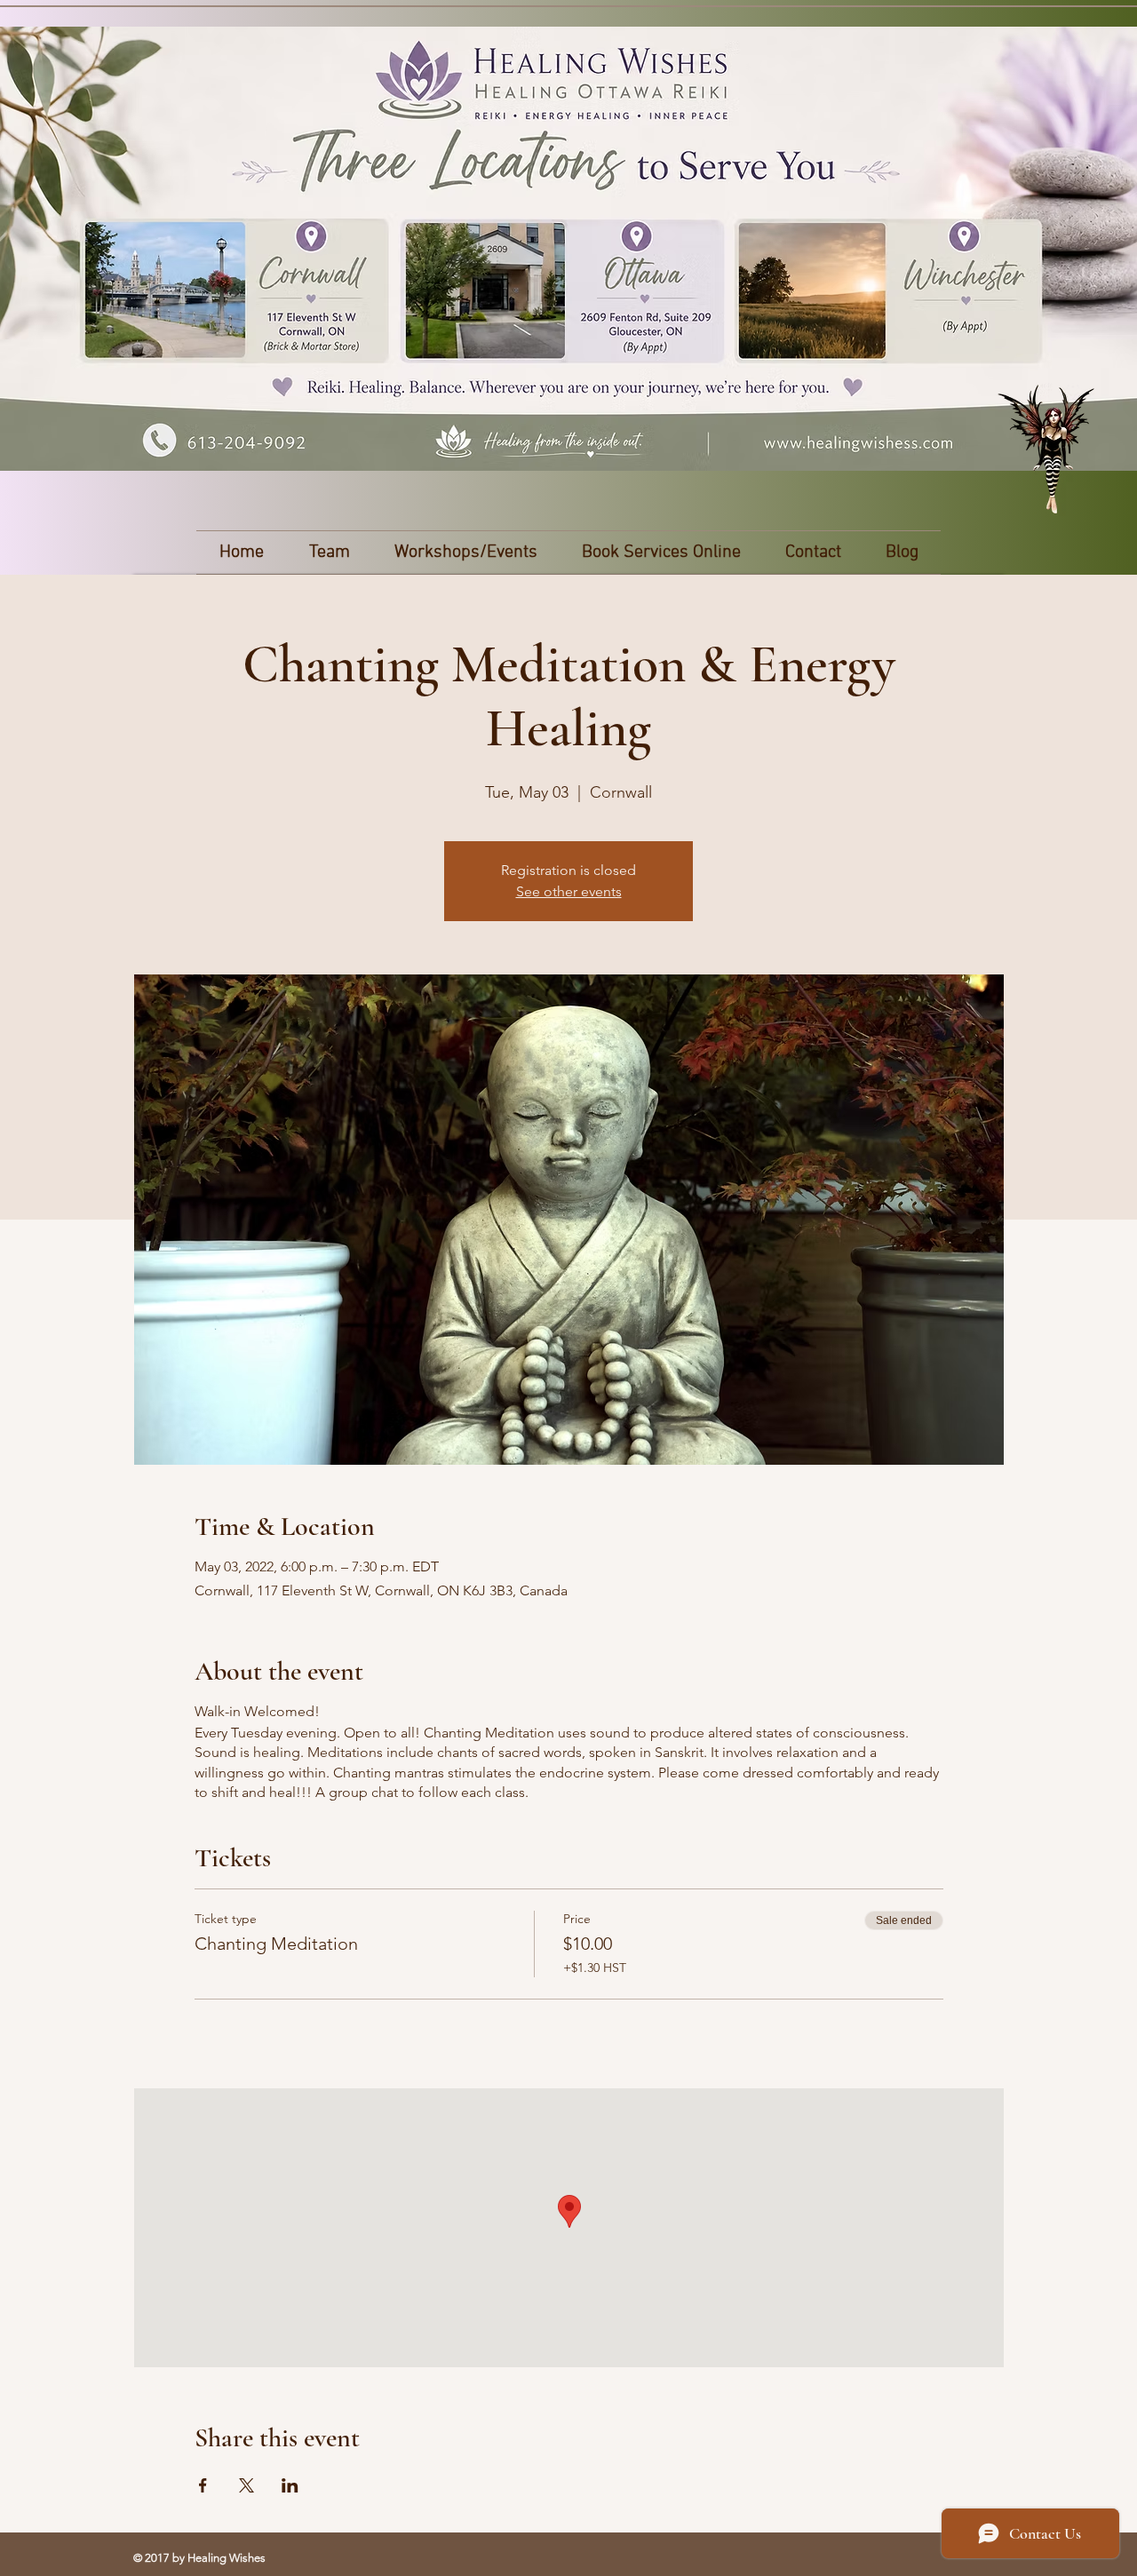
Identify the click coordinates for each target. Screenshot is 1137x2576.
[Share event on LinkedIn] (290, 2485)
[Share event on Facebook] (203, 2485)
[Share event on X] (246, 2485)
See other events (569, 891)
